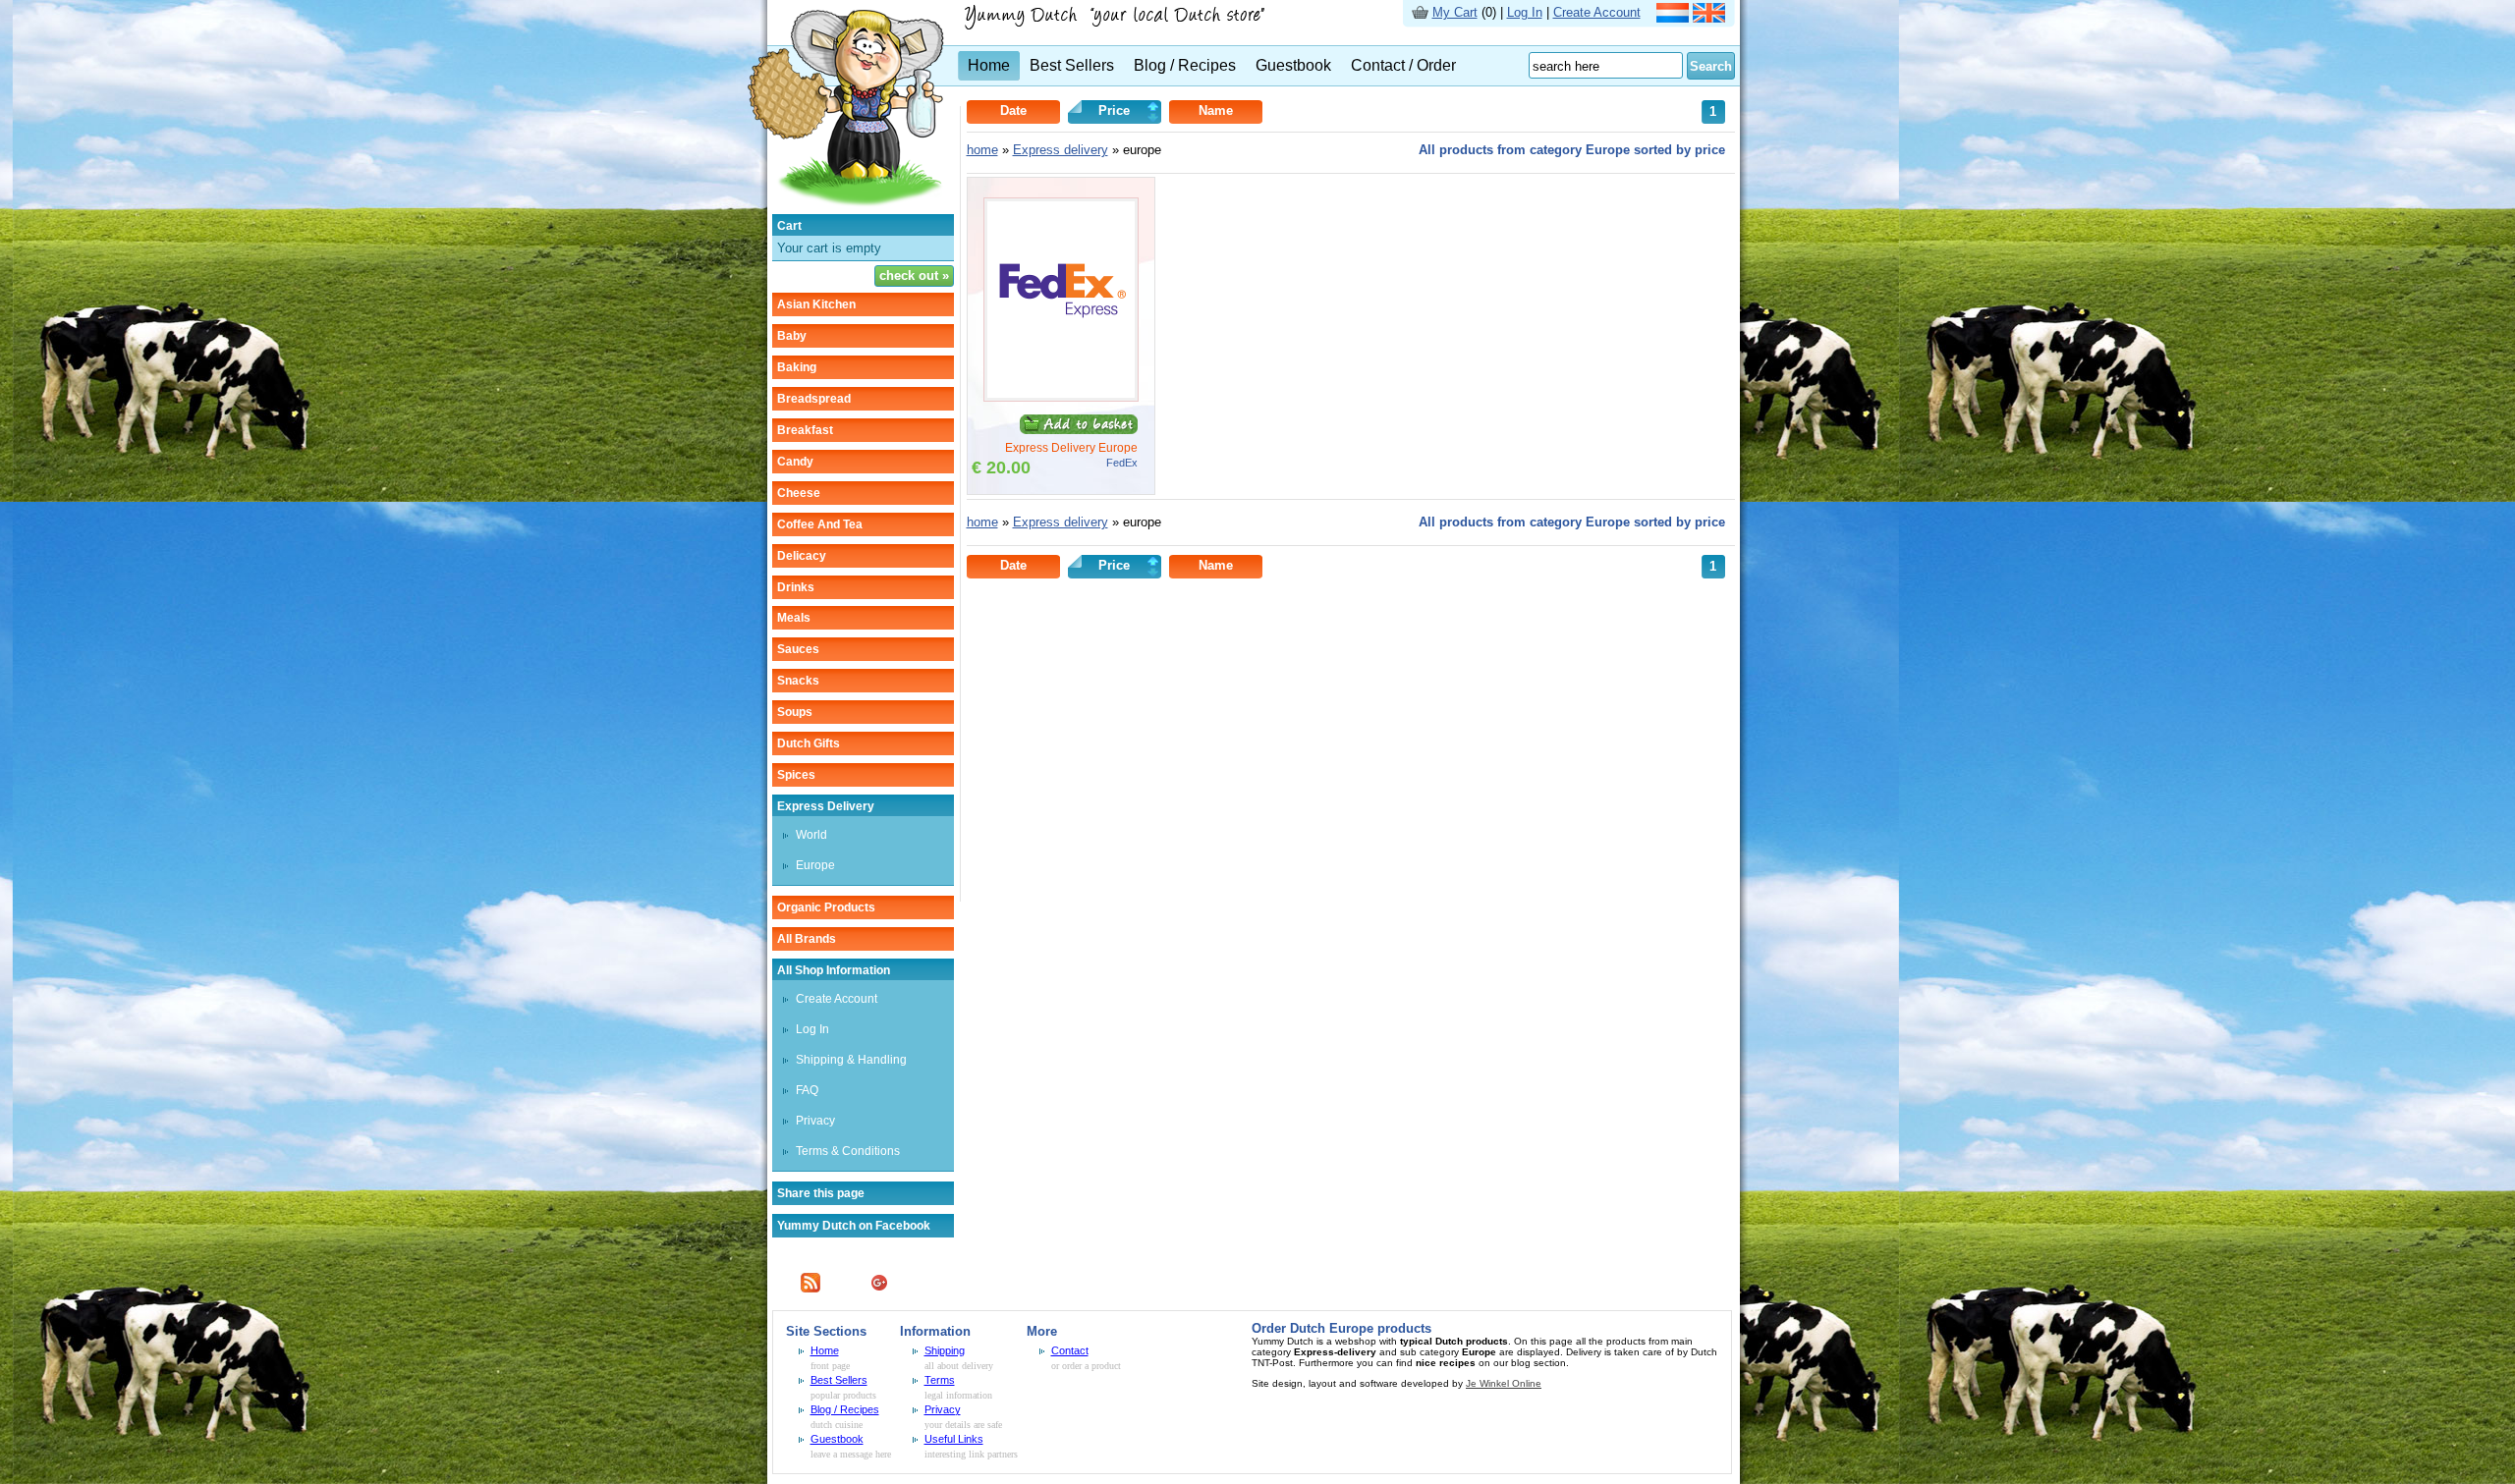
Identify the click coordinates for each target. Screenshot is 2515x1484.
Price (1114, 110)
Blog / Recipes (1185, 65)
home (982, 150)
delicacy (802, 556)
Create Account (1597, 12)
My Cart (1455, 12)
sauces (798, 649)
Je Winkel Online (1504, 1383)
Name (1216, 110)
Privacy (815, 1121)
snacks (798, 681)
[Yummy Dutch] (846, 210)
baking (797, 367)
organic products (826, 907)
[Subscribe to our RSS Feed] (810, 1288)
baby (792, 336)
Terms (940, 1380)
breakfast (805, 430)
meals (794, 618)
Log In (1525, 12)
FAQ (807, 1090)
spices (796, 775)
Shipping (945, 1350)
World (811, 835)
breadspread (814, 399)
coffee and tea (820, 524)
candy (795, 462)
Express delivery (826, 806)
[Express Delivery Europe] (1061, 397)
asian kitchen (816, 304)
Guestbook (1293, 65)
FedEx (1122, 463)
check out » (914, 275)
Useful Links (954, 1439)
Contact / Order (1403, 65)
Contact (1070, 1350)
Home (989, 65)
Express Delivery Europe (1071, 448)
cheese (799, 493)
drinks (796, 587)
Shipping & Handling (851, 1060)
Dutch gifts (809, 743)
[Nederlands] (1673, 18)
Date (1013, 110)
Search (1711, 66)
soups (795, 712)
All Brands (807, 939)
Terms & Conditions (848, 1151)
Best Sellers (1072, 65)
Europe (815, 865)
